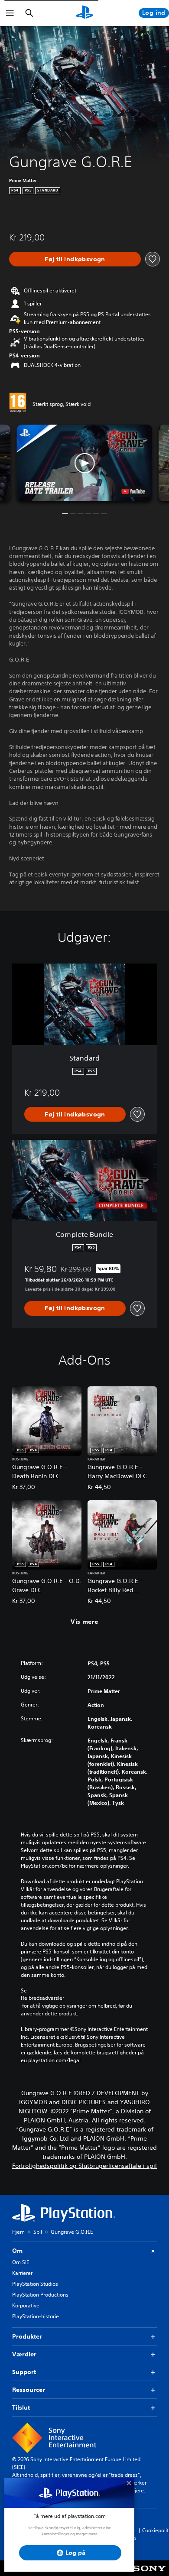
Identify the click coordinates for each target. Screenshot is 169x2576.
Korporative (26, 2305)
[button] (84, 463)
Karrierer (22, 2273)
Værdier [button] (24, 2354)
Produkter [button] (27, 2336)
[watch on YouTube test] (133, 491)
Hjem (18, 2232)
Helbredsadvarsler (42, 1998)
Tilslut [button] (21, 2407)
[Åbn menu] (10, 13)
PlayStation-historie (36, 2316)
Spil (38, 2232)
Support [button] (24, 2372)
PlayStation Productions (40, 2295)
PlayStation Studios (35, 2284)
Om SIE (21, 2262)
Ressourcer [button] (29, 2390)
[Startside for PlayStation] (84, 13)
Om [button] (17, 2251)
